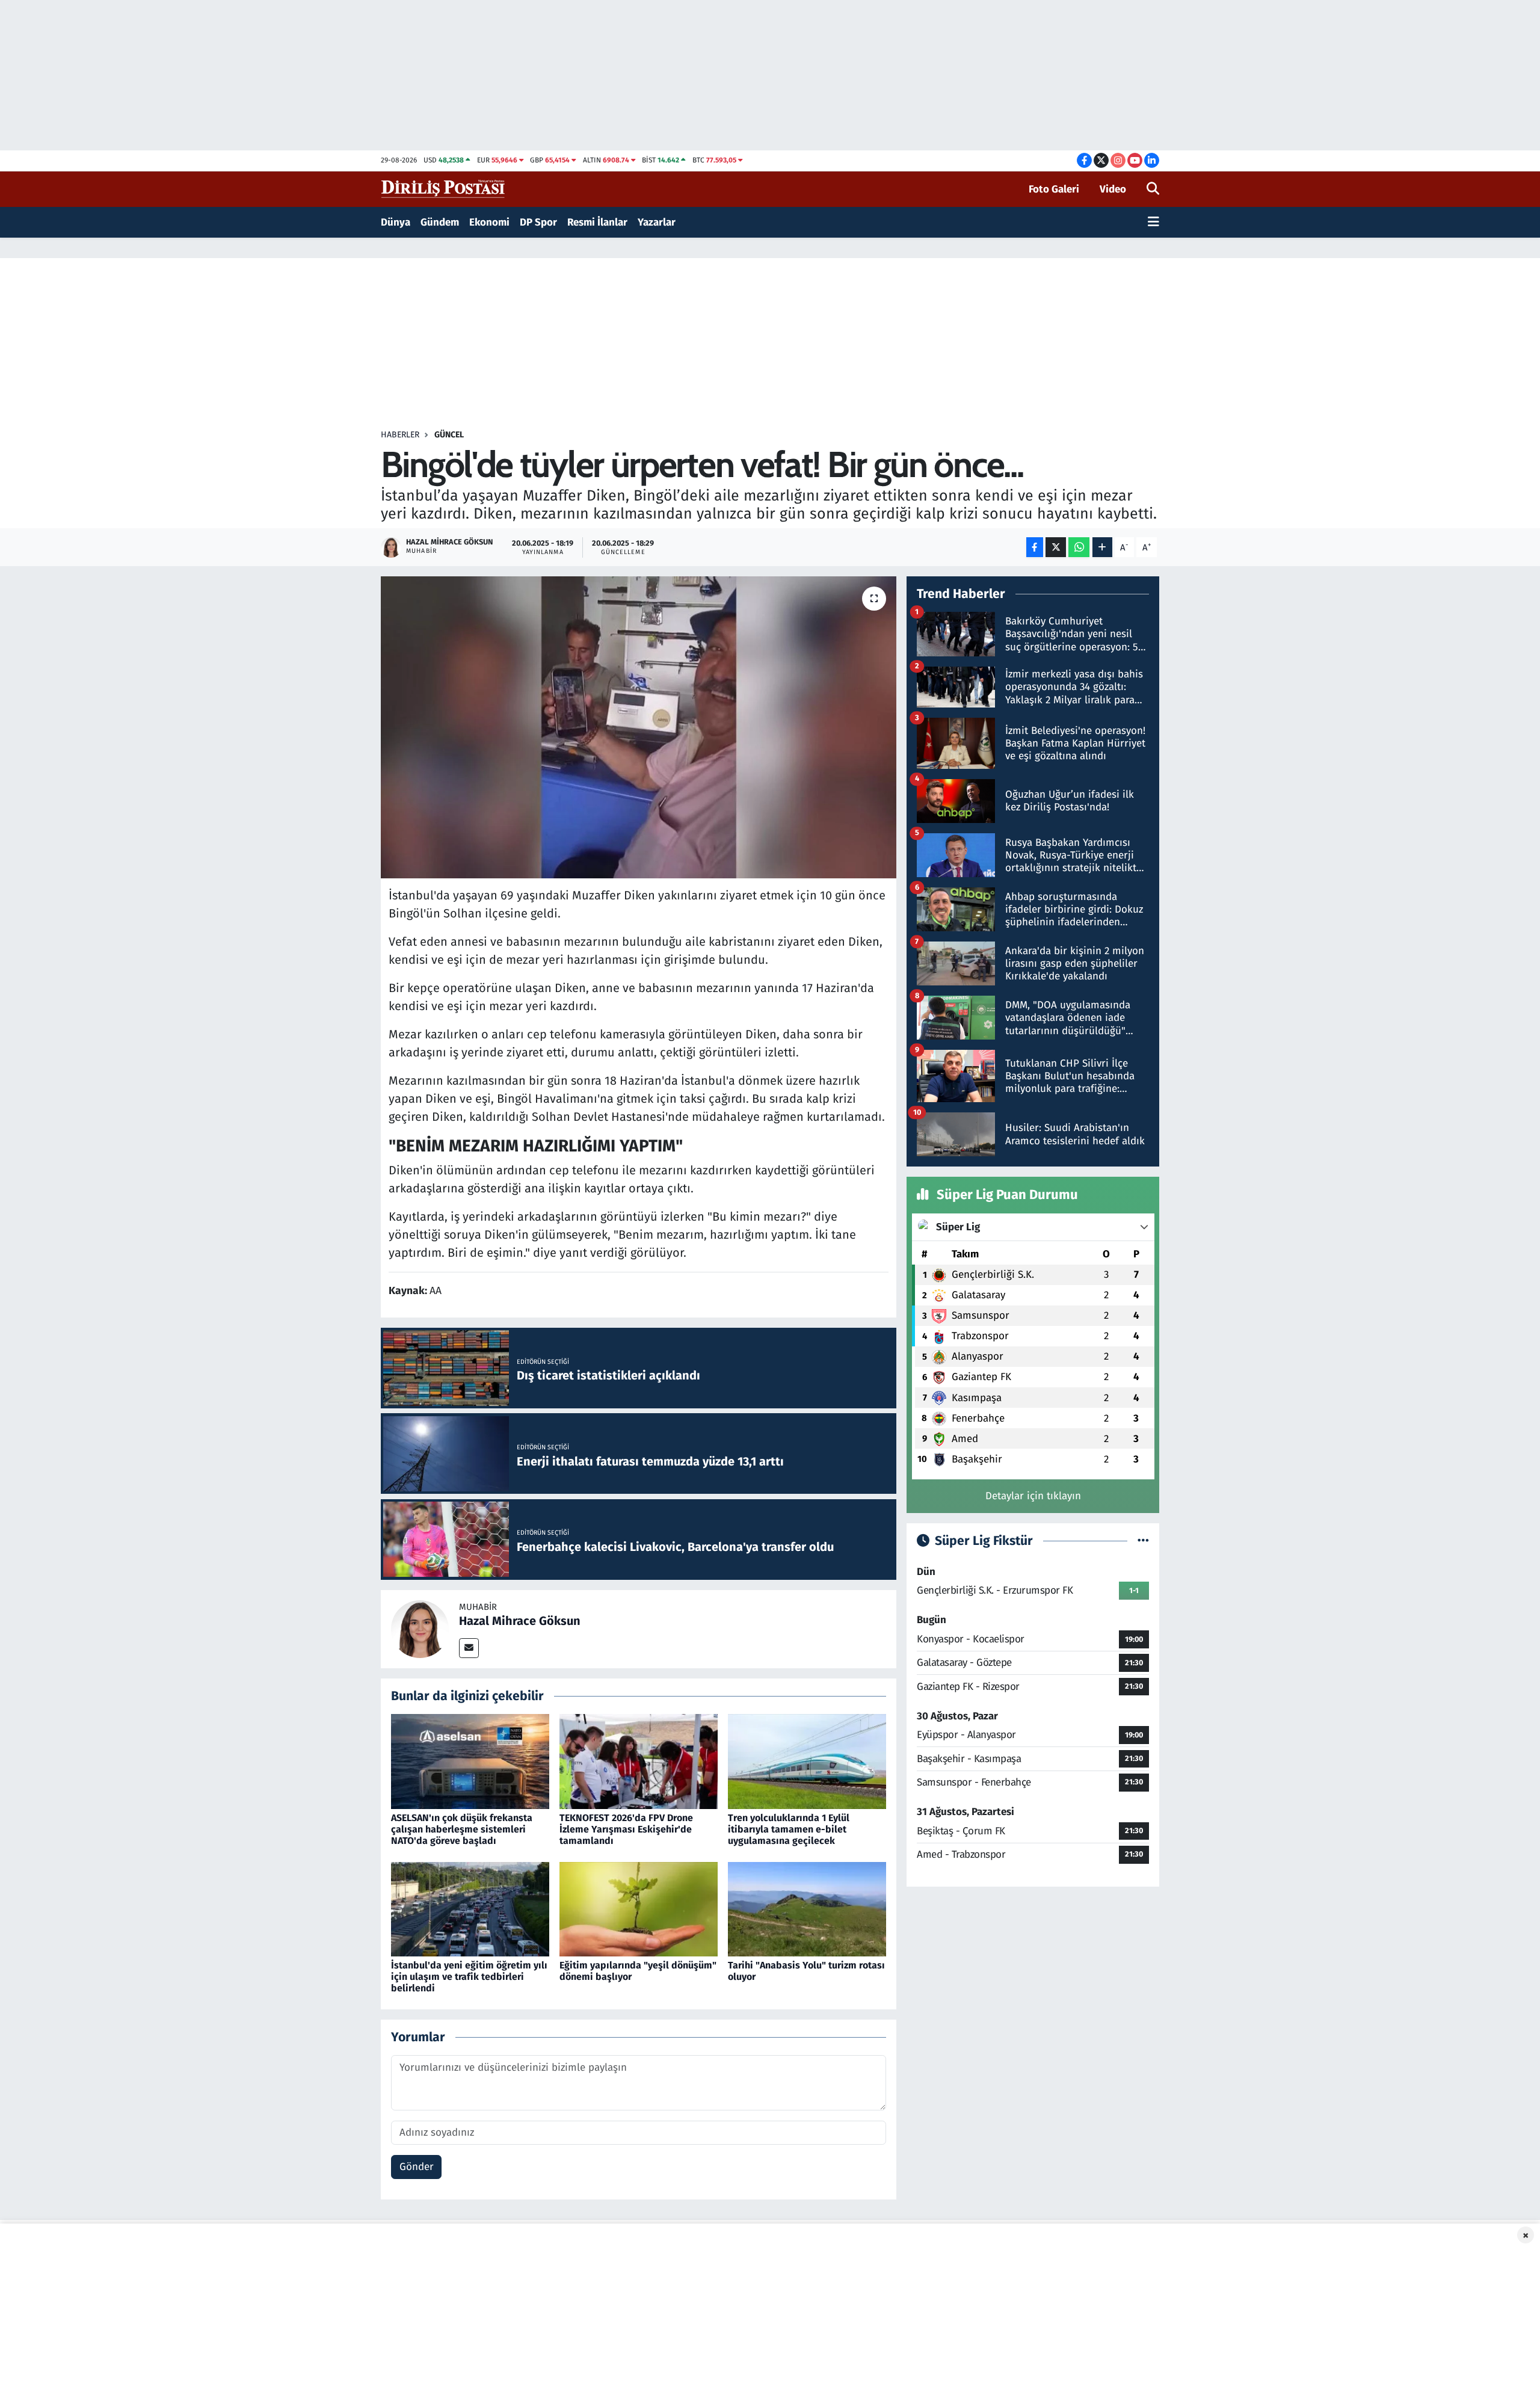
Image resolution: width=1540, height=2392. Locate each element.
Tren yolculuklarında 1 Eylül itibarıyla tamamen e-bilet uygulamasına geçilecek (789, 1829)
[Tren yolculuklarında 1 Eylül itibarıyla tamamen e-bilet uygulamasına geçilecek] (807, 1761)
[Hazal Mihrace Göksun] (420, 1628)
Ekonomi (489, 222)
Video (1113, 189)
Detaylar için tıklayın (1033, 1496)
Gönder (417, 2167)
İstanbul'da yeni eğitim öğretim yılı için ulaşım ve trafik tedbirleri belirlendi (469, 1977)
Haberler (400, 435)
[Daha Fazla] (1102, 547)
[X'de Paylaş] (1056, 547)
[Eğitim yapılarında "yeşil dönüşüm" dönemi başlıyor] (639, 1909)
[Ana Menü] (1153, 223)
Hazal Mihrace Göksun (520, 1621)
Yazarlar (657, 222)
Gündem (440, 222)
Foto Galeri (1054, 189)
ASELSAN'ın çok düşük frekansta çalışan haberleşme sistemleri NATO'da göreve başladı (462, 1829)
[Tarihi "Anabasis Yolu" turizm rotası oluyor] (807, 1909)
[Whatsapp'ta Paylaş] (1079, 547)
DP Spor (538, 222)
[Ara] (1153, 190)
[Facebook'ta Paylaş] (1035, 547)
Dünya (396, 222)
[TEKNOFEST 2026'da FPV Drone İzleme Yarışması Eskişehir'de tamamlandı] (639, 1761)
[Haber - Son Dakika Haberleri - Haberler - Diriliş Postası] (444, 189)
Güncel (449, 435)
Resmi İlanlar (597, 222)
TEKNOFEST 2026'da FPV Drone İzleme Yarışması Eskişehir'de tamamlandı (626, 1829)
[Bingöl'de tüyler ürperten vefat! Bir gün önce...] (639, 727)
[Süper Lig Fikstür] (1143, 1541)
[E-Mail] (469, 1648)
